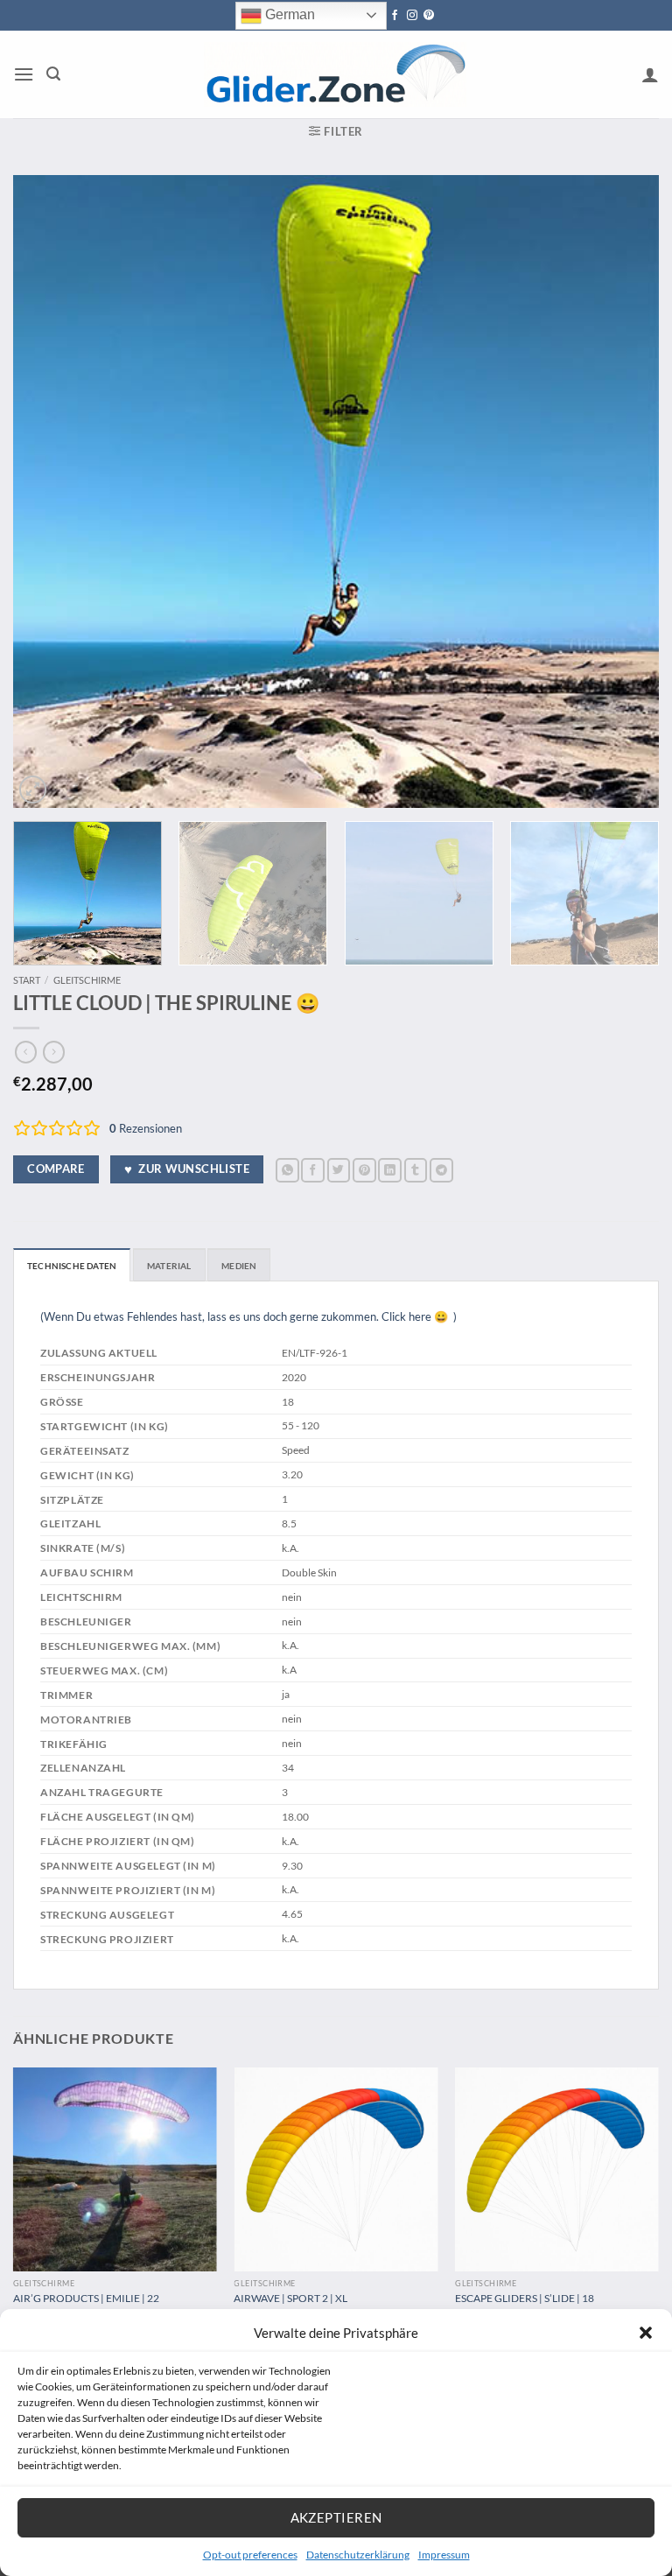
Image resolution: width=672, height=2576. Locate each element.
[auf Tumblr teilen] (416, 1170)
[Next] (624, 491)
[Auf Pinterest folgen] (429, 16)
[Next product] (26, 1052)
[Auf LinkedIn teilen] (390, 1170)
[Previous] (48, 491)
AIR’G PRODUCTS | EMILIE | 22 (86, 2298)
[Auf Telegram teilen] (441, 1170)
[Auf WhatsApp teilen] (287, 1170)
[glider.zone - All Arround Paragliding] (335, 74)
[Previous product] (54, 1052)
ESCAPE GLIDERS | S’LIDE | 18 (525, 2298)
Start (27, 980)
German (288, 14)
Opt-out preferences (250, 2555)
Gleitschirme (87, 980)
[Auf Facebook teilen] (313, 1170)
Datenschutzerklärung (358, 2555)
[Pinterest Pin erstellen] (364, 1170)
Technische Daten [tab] (72, 1266)
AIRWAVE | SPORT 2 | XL (290, 2298)
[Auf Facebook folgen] (395, 16)
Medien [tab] (239, 1266)
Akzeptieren (336, 2517)
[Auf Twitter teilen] (339, 1170)
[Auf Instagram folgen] (412, 16)
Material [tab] (169, 1266)
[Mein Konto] (650, 74)
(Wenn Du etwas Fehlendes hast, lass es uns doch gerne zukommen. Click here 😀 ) (248, 1316)
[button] (646, 2333)
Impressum (444, 2555)
